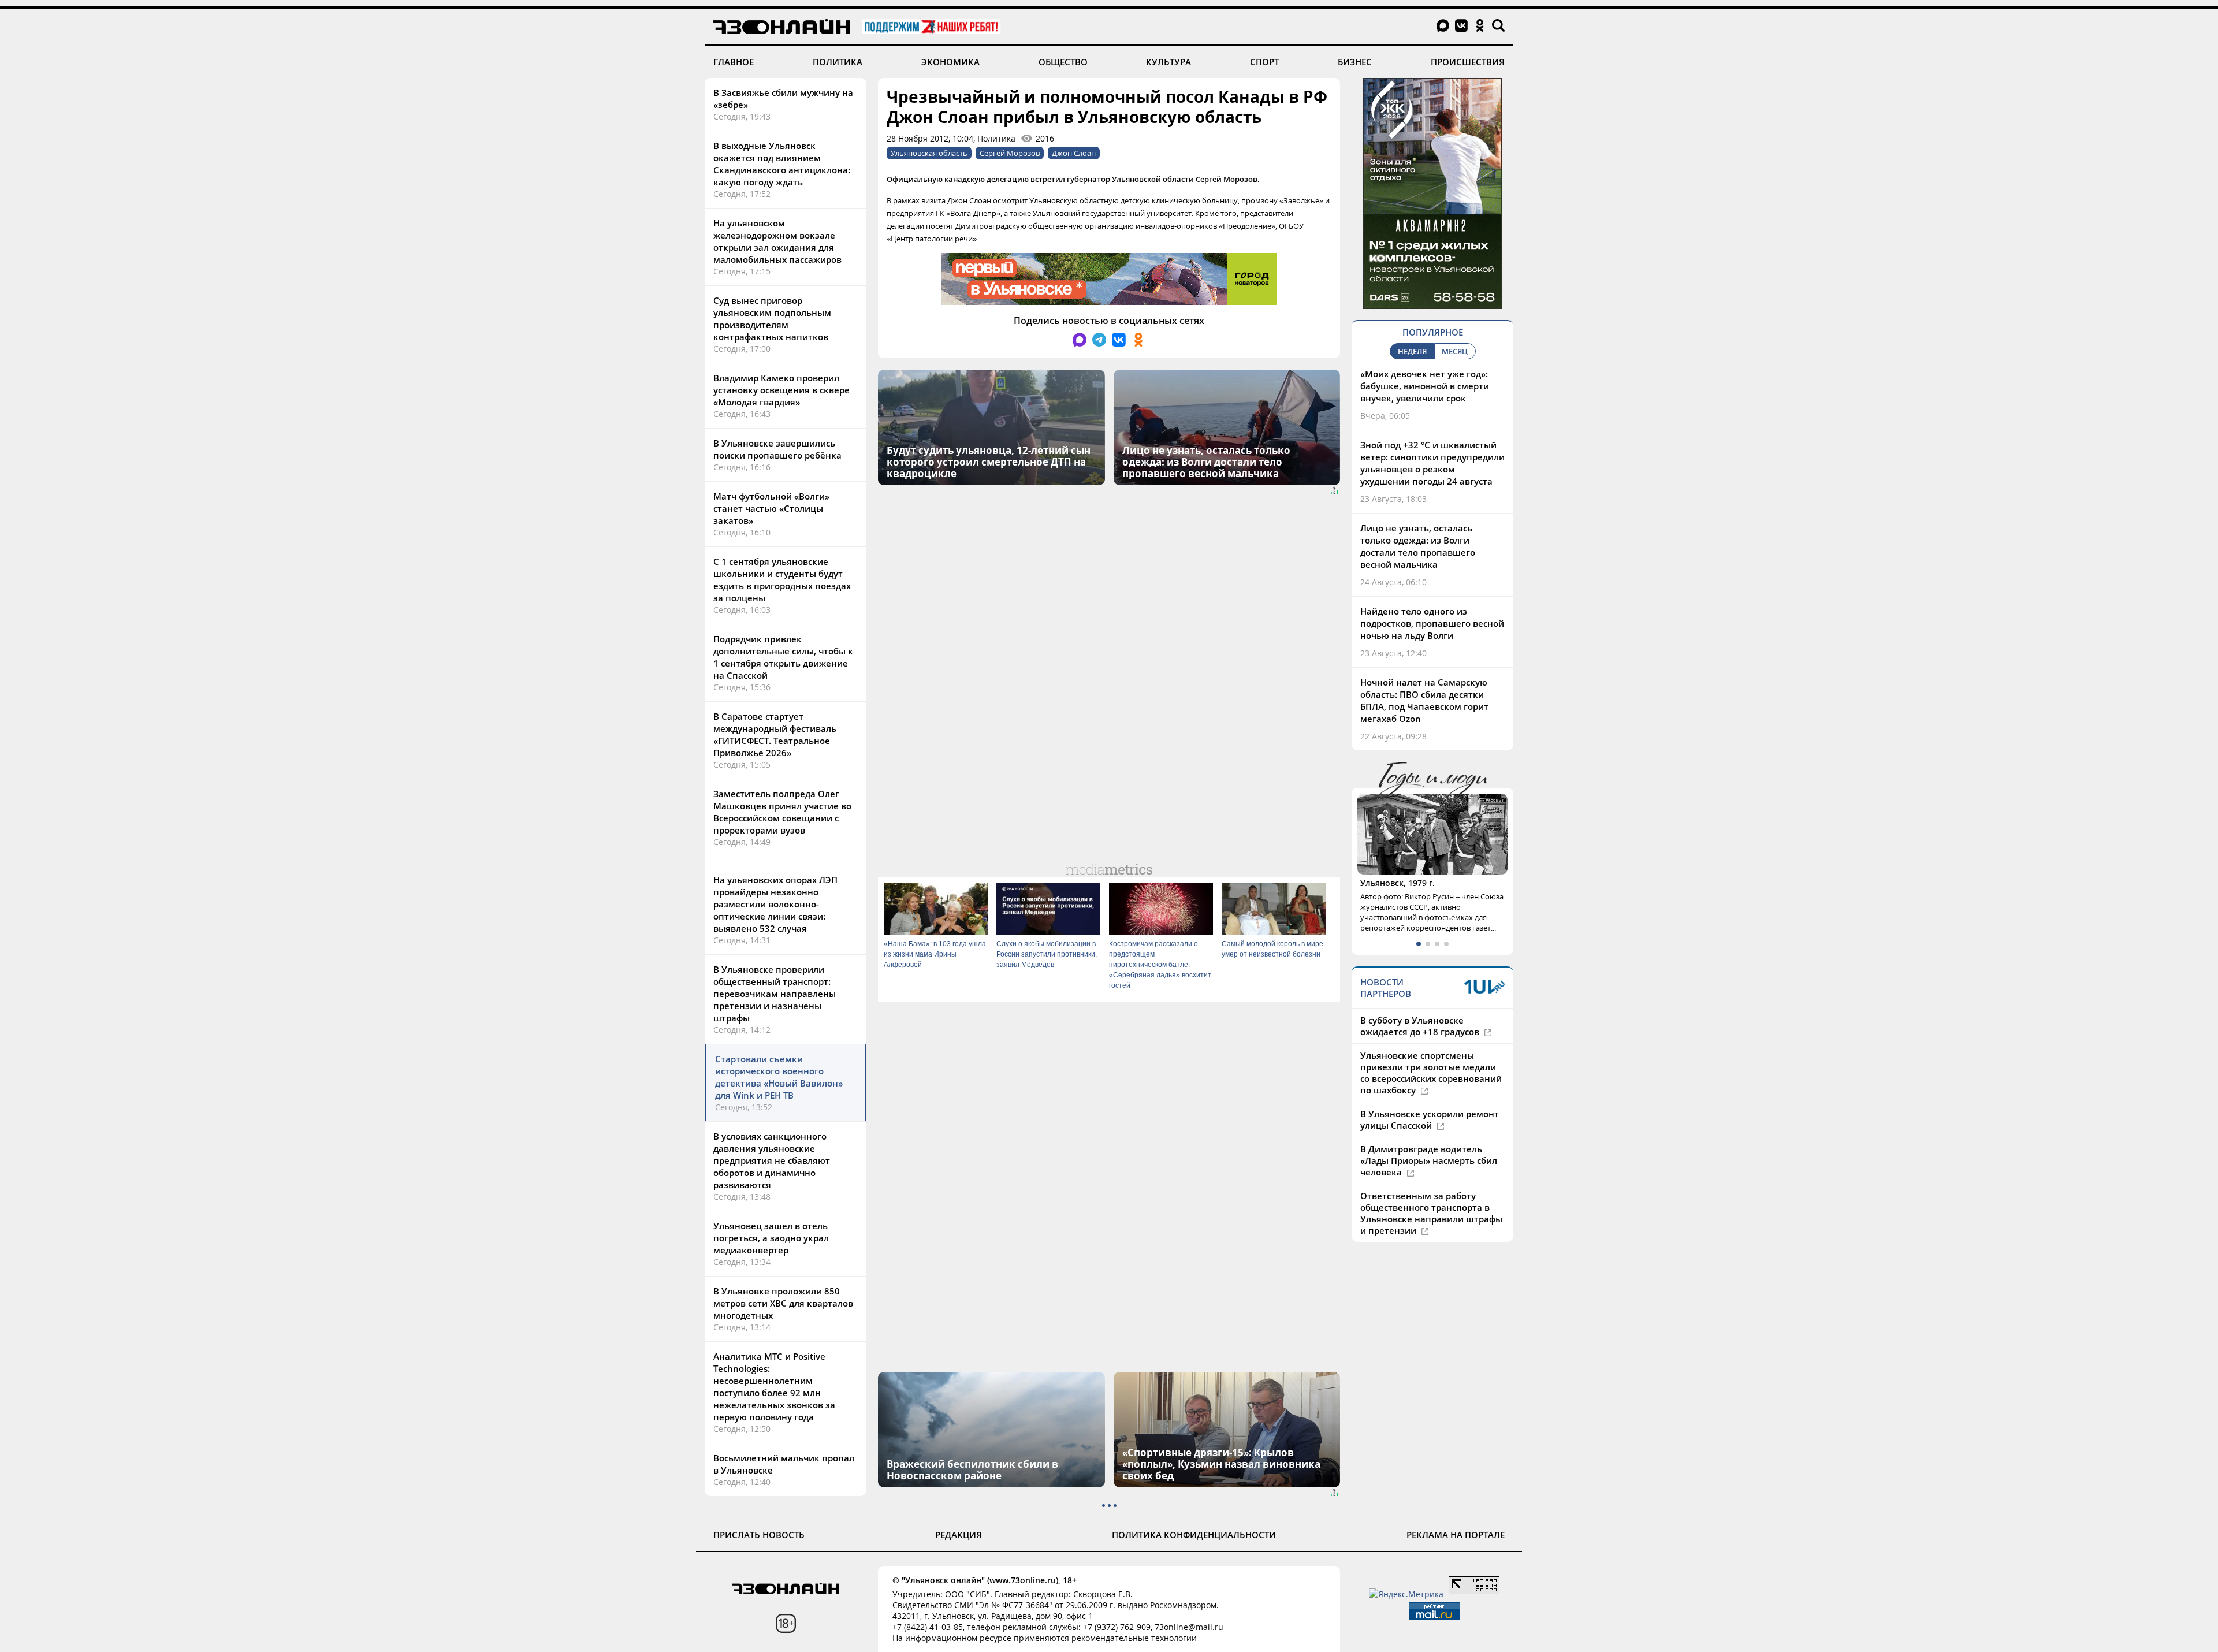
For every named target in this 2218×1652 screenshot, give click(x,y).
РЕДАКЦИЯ (959, 1535)
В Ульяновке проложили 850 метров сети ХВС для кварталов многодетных (783, 1303)
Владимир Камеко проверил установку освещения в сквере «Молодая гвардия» (781, 390)
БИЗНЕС (1355, 62)
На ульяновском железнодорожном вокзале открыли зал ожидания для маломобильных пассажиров (777, 241)
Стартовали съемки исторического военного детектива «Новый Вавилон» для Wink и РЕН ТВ (779, 1077)
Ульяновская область (929, 153)
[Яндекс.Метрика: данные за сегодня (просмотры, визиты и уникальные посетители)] (1406, 1594)
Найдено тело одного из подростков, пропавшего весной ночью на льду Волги (1432, 623)
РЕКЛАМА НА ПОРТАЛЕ (1456, 1535)
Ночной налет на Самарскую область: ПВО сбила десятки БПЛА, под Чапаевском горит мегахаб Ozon (1424, 700)
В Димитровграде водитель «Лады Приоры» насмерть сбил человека (1429, 1160)
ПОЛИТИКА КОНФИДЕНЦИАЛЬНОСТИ (1194, 1535)
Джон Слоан (1074, 153)
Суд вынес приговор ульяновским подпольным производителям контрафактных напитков (772, 319)
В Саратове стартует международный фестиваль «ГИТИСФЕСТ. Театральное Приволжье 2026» (775, 734)
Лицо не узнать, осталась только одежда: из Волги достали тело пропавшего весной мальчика (1418, 546)
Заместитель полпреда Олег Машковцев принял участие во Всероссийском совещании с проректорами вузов (782, 812)
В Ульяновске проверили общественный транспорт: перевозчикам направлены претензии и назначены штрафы (775, 994)
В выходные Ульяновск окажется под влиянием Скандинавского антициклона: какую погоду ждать (782, 164)
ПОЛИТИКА (838, 62)
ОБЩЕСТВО (1063, 62)
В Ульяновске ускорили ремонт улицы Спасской (1430, 1119)
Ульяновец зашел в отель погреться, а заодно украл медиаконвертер (771, 1238)
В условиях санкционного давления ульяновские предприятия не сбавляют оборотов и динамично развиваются (772, 1160)
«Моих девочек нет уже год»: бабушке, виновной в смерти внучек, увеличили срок (1425, 386)
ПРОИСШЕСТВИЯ (1468, 62)
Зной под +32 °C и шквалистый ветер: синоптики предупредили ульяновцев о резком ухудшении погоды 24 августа (1432, 463)
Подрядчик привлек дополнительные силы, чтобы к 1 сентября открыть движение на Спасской (783, 657)
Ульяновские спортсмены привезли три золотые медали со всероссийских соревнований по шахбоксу (1431, 1073)
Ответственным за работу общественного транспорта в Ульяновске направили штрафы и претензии (1431, 1213)
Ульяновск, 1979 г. (1398, 883)
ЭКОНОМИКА (950, 62)
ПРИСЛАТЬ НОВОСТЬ (759, 1535)
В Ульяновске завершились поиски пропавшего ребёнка (777, 449)
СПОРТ (1264, 62)
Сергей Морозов (1010, 153)
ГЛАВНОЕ (734, 62)
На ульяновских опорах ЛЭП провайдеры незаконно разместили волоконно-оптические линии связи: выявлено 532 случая (775, 904)
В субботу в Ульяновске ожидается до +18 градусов (1421, 1026)
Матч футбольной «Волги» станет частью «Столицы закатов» (771, 508)
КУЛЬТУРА (1168, 62)
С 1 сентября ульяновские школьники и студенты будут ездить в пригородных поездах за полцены (782, 580)
